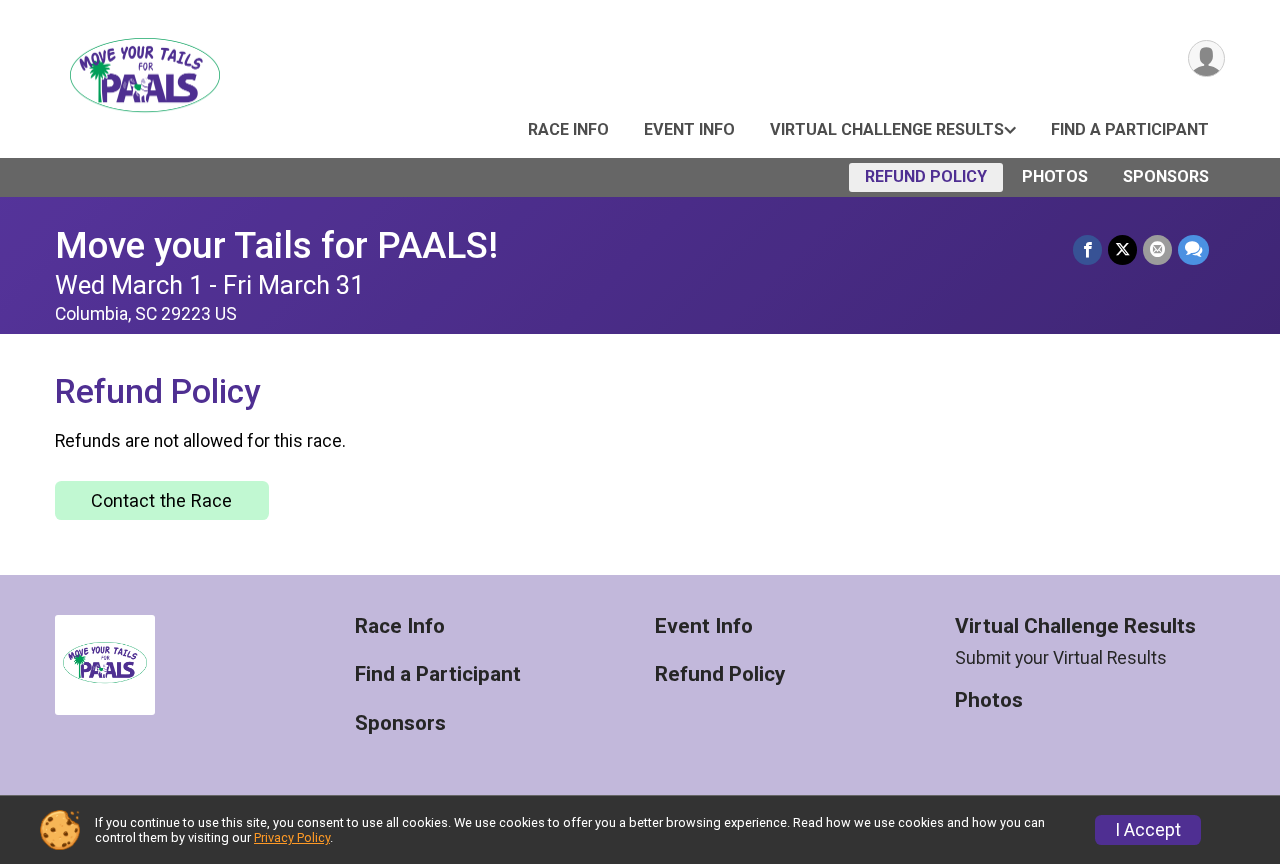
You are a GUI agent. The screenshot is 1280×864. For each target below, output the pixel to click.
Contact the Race (161, 500)
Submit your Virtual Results (1061, 658)
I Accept (1148, 830)
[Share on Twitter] (1122, 249)
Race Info (568, 129)
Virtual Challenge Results (887, 129)
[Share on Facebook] (1087, 249)
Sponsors (1166, 176)
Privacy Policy (292, 837)
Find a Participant (1130, 129)
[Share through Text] (1193, 249)
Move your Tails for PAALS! (276, 245)
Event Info (689, 129)
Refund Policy (926, 176)
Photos (1055, 176)
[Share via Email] (1157, 249)
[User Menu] (1206, 58)
